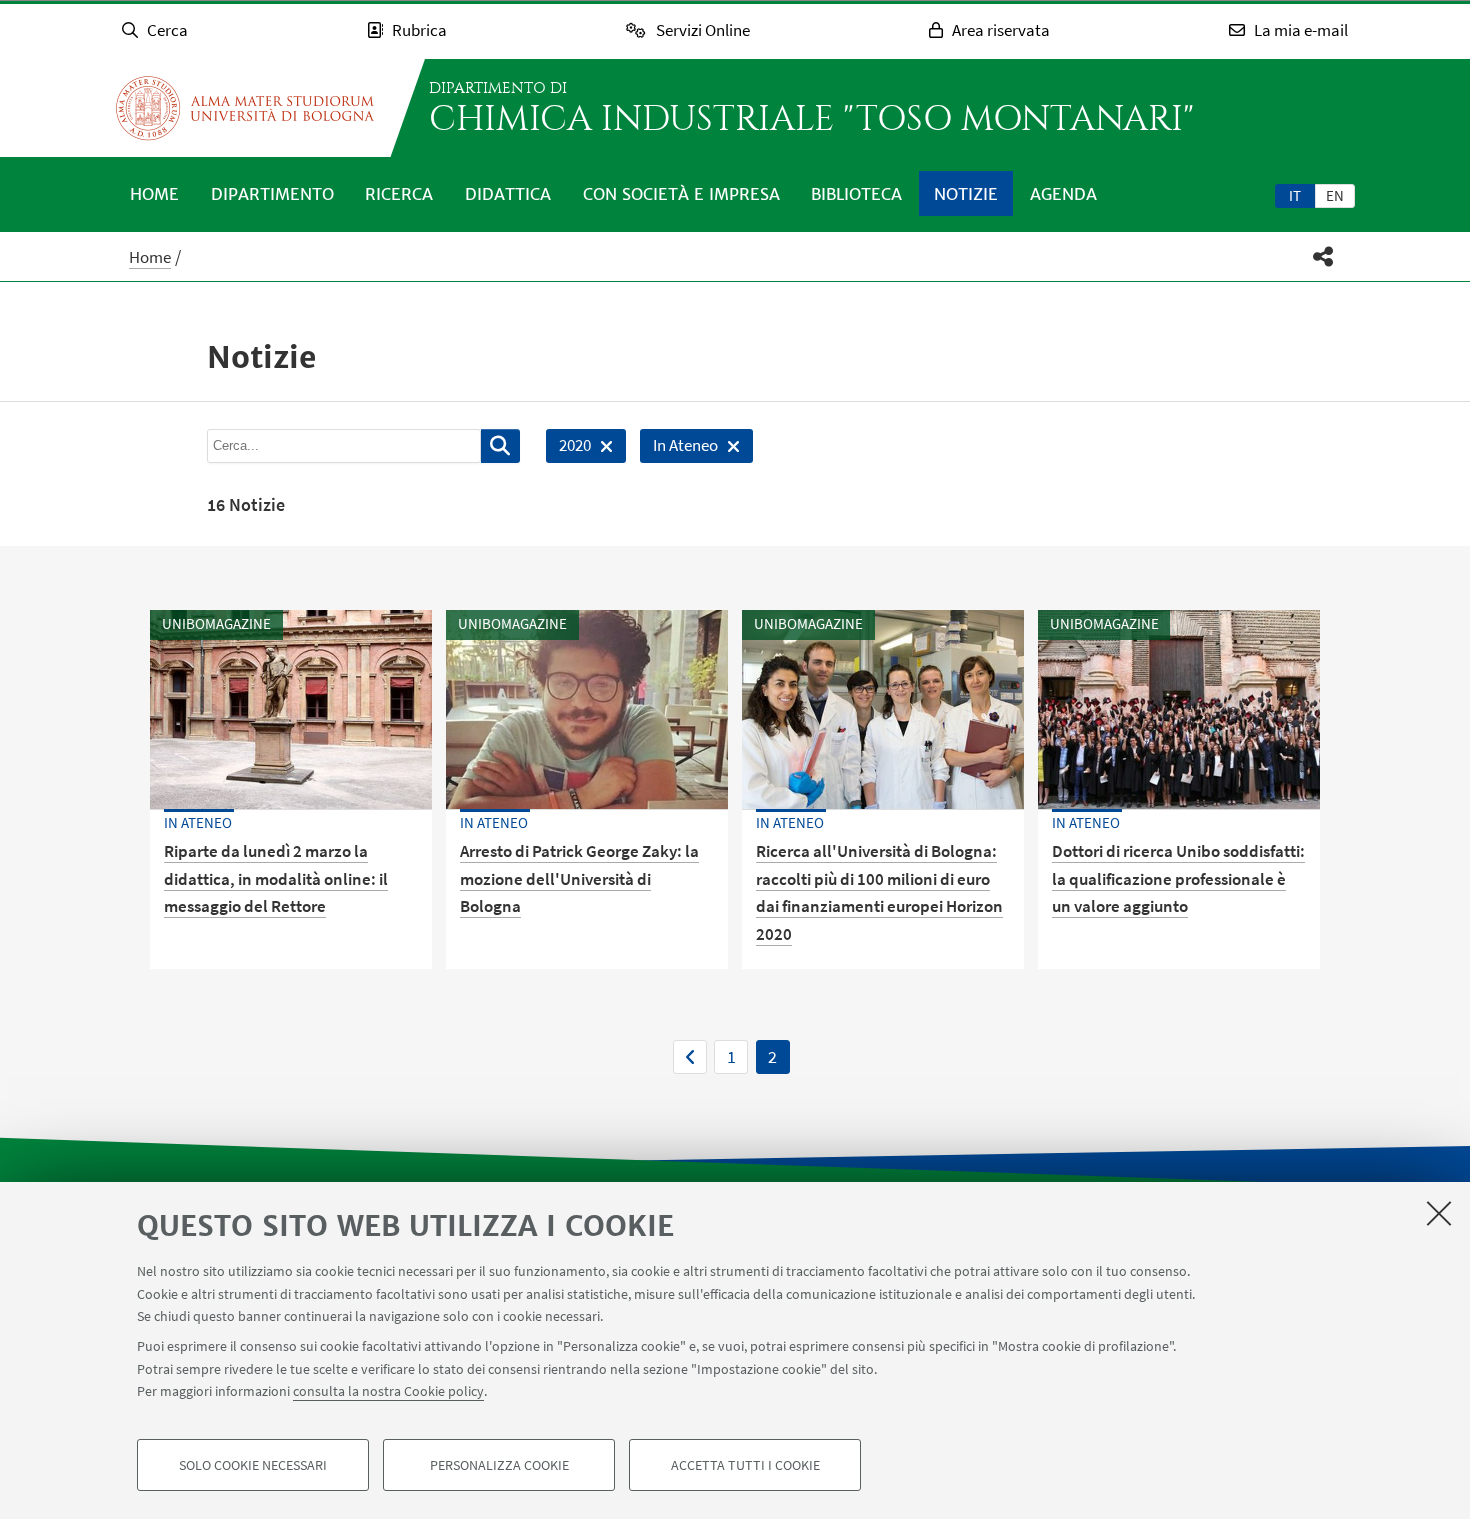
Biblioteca (856, 194)
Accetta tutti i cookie (745, 1465)
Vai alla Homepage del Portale (245, 108)
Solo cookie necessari (253, 1465)
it (1295, 195)
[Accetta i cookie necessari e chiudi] (1439, 1213)
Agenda (1063, 194)
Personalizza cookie (499, 1465)
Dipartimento (272, 194)
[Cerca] (500, 446)
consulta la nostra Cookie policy (388, 1391)
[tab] (1295, 195)
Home (154, 194)
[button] (1323, 256)
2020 (568, 448)
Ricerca (399, 194)
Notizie (966, 194)
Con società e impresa (681, 194)
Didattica (508, 194)
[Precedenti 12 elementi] (690, 1057)
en (1335, 195)
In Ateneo (679, 448)
